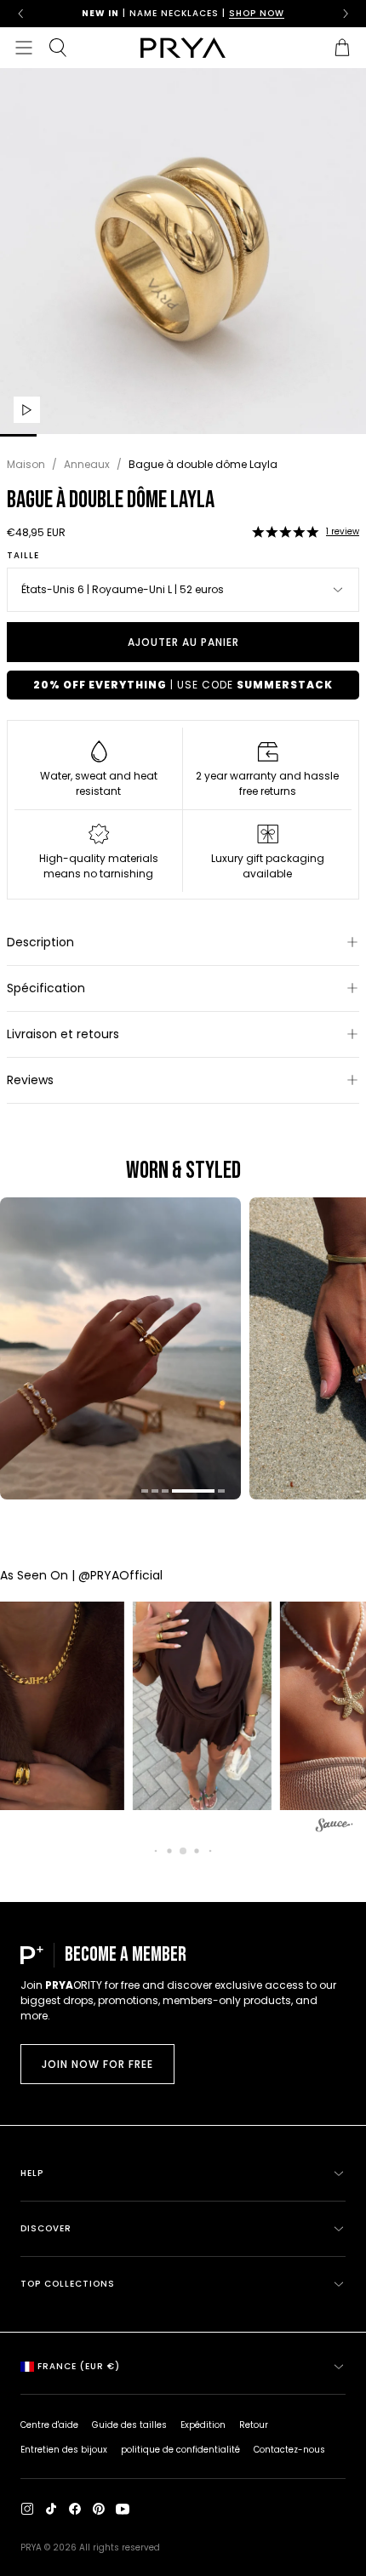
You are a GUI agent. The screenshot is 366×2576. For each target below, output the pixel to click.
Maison (26, 464)
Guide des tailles (129, 2425)
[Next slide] (346, 14)
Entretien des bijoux (64, 2450)
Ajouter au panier (183, 642)
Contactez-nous (289, 2450)
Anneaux (87, 464)
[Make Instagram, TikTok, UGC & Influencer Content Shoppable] (335, 1828)
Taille (23, 556)
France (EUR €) (79, 2366)
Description (40, 942)
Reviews (30, 1080)
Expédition (203, 2425)
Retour (254, 2425)
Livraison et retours (63, 1034)
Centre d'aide (49, 2425)
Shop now (257, 13)
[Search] (58, 48)
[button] (285, 532)
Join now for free (97, 2064)
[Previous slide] (20, 14)
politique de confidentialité (180, 2450)
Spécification (46, 988)
